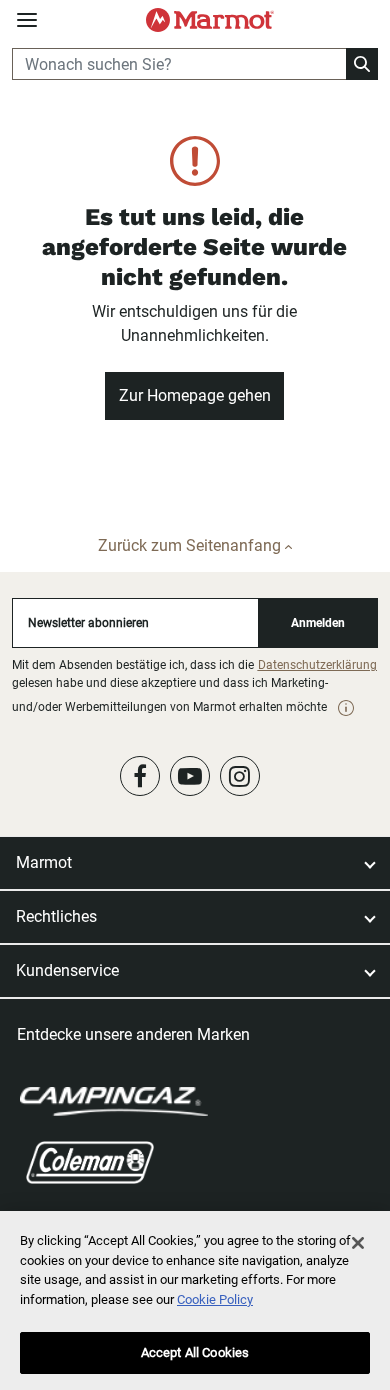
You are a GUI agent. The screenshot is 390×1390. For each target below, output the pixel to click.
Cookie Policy (215, 1299)
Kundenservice (67, 970)
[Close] (358, 1243)
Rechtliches (56, 916)
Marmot (44, 862)
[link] (346, 708)
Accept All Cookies (195, 1352)
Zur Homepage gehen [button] (195, 395)
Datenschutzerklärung (317, 665)
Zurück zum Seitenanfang (191, 545)
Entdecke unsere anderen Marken (133, 1034)
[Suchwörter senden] (362, 64)
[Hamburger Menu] (27, 20)
